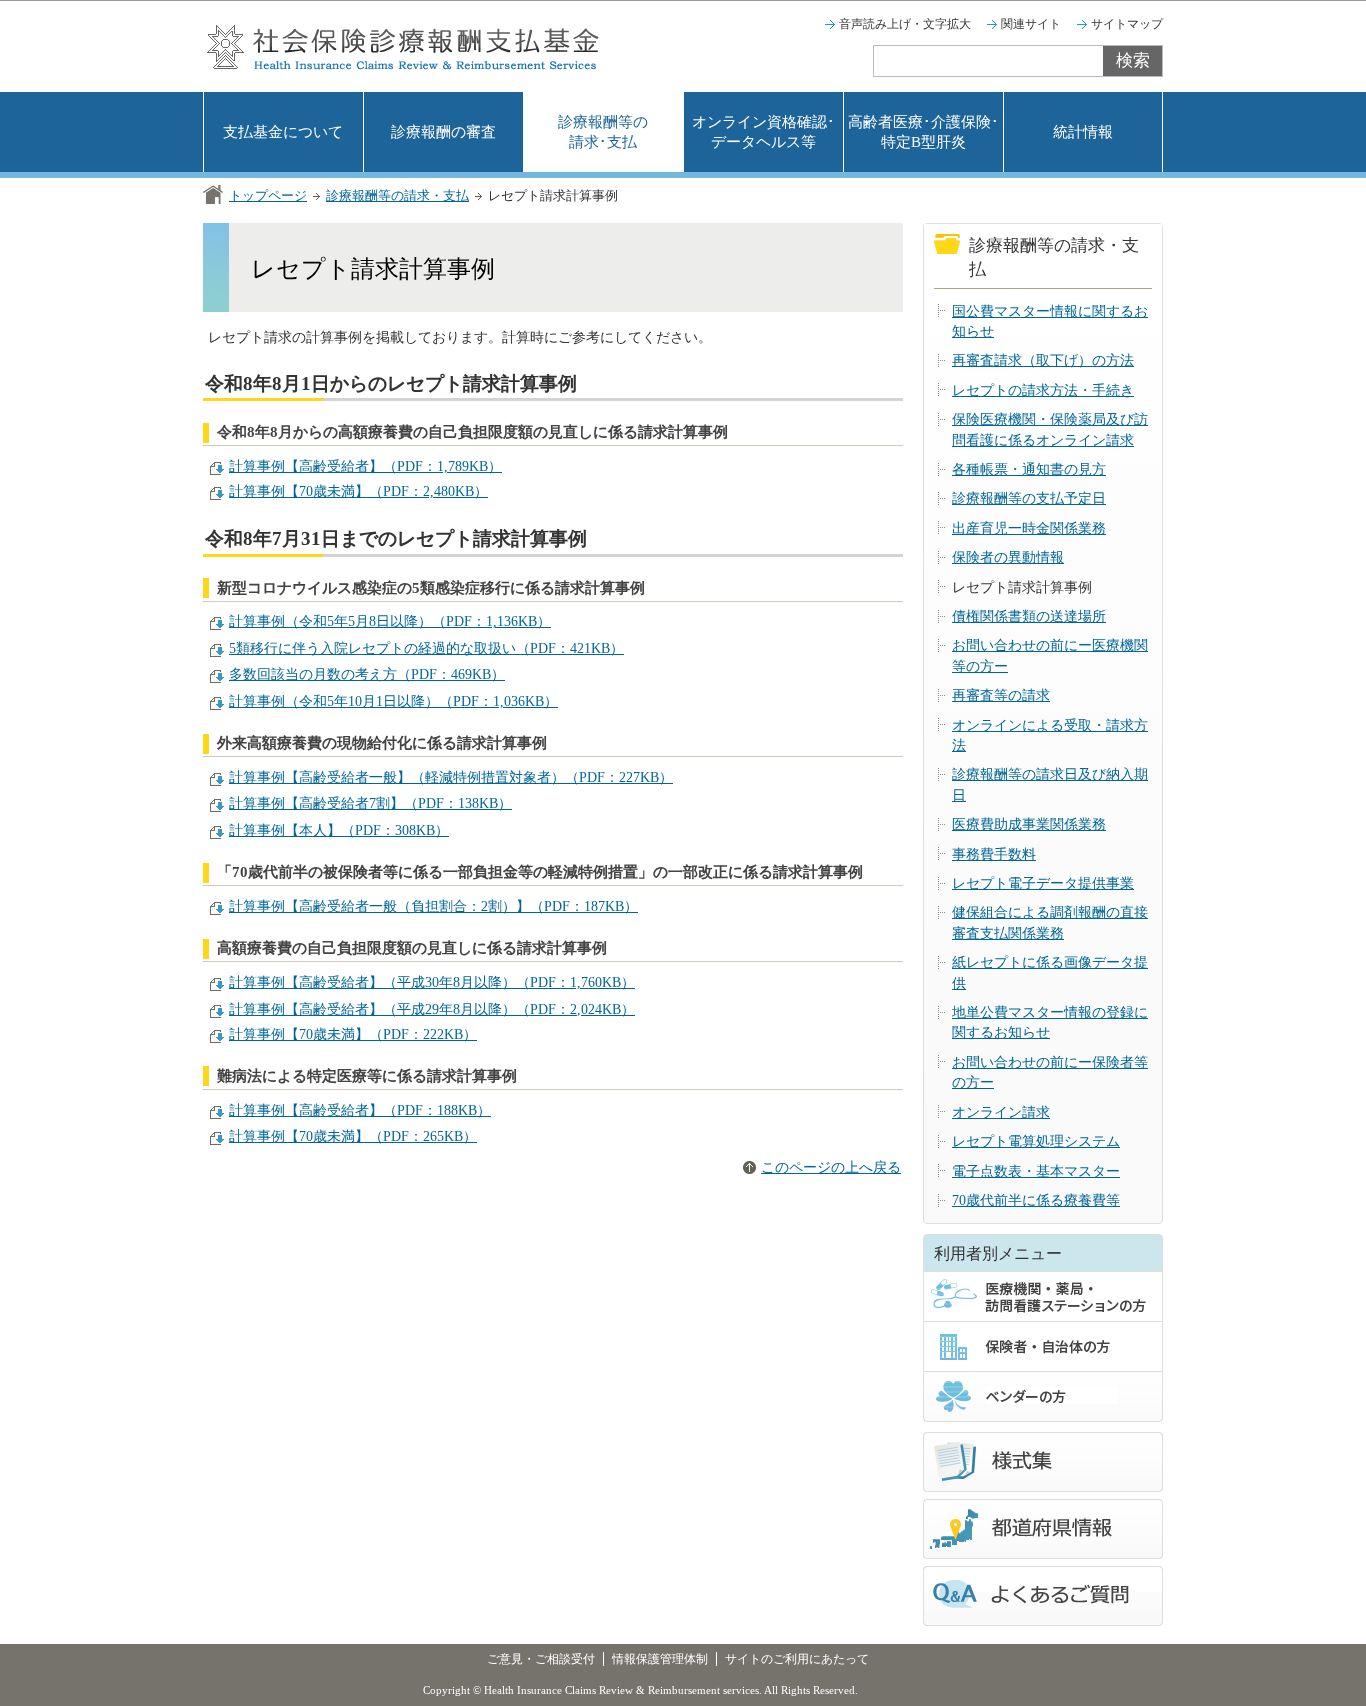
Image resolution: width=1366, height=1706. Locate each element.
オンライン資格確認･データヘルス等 (763, 132)
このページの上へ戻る (831, 1167)
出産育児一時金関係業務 (1029, 528)
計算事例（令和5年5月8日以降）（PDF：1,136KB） (390, 621)
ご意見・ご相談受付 (541, 1659)
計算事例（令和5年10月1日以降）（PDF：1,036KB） (393, 701)
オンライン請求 (1001, 1112)
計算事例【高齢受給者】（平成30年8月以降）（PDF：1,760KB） (432, 982)
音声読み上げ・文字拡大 (905, 24)
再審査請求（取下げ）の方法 (1043, 360)
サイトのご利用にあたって (797, 1659)
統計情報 (1083, 132)
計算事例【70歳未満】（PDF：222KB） (353, 1034)
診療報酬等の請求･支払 (603, 132)
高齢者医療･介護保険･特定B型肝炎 (923, 132)
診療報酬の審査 (443, 132)
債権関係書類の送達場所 (1029, 616)
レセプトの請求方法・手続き (1043, 390)
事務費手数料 (994, 854)
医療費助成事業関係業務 (1029, 824)
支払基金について (283, 132)
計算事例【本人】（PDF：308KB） (339, 830)
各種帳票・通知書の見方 (1029, 469)
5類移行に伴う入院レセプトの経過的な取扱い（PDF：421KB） (426, 648)
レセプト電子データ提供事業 (1043, 883)
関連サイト (1031, 24)
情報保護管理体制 (660, 1659)
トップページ (268, 195)
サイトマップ (1127, 24)
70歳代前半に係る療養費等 (1036, 1200)
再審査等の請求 (1001, 695)
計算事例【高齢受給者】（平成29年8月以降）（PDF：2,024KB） (432, 1009)
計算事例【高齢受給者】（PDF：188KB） (360, 1110)
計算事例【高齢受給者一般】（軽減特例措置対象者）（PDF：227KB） (451, 777)
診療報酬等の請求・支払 (397, 195)
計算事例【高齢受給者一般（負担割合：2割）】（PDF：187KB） (433, 906)
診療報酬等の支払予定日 (1029, 498)
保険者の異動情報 (1008, 557)
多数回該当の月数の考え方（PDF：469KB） (367, 674)
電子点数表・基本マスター (1036, 1171)
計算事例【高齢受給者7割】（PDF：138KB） (370, 803)
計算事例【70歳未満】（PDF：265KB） (353, 1136)
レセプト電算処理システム (1036, 1141)
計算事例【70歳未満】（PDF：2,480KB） (358, 491)
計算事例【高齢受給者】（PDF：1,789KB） (365, 466)
